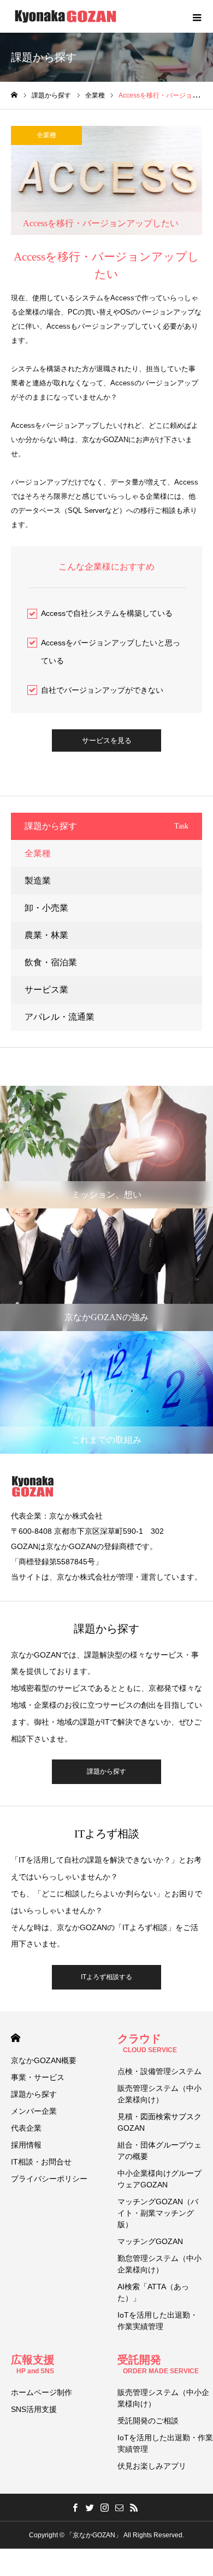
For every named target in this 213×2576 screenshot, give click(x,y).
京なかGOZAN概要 (44, 2060)
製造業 (38, 881)
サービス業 (46, 990)
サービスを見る (107, 740)
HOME (16, 2038)
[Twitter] (90, 2507)
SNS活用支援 (34, 2409)
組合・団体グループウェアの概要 (159, 2151)
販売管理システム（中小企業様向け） (159, 2094)
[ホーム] (14, 95)
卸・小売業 (46, 908)
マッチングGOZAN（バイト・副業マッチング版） (158, 2213)
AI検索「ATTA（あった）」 (153, 2292)
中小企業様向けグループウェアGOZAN (159, 2179)
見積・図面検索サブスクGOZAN (159, 2122)
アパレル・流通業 (60, 1017)
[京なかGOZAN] (66, 16)
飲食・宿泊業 (51, 962)
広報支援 (33, 2364)
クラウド (147, 2043)
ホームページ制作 (42, 2392)
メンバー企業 (34, 2111)
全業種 (46, 135)
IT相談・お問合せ (41, 2162)
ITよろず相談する (106, 1977)
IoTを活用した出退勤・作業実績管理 (158, 2321)
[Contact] (120, 2507)
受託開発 (158, 2364)
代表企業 (26, 2128)
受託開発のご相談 (148, 2421)
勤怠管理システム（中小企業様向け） (159, 2264)
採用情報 (26, 2145)
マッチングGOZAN (150, 2241)
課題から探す (106, 1771)
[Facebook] (75, 2507)
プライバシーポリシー (49, 2179)
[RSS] (134, 2507)
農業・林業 (46, 935)
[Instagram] (105, 2507)
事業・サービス (38, 2077)
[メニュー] (197, 16)
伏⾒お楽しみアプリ (152, 2466)
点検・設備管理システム (159, 2071)
